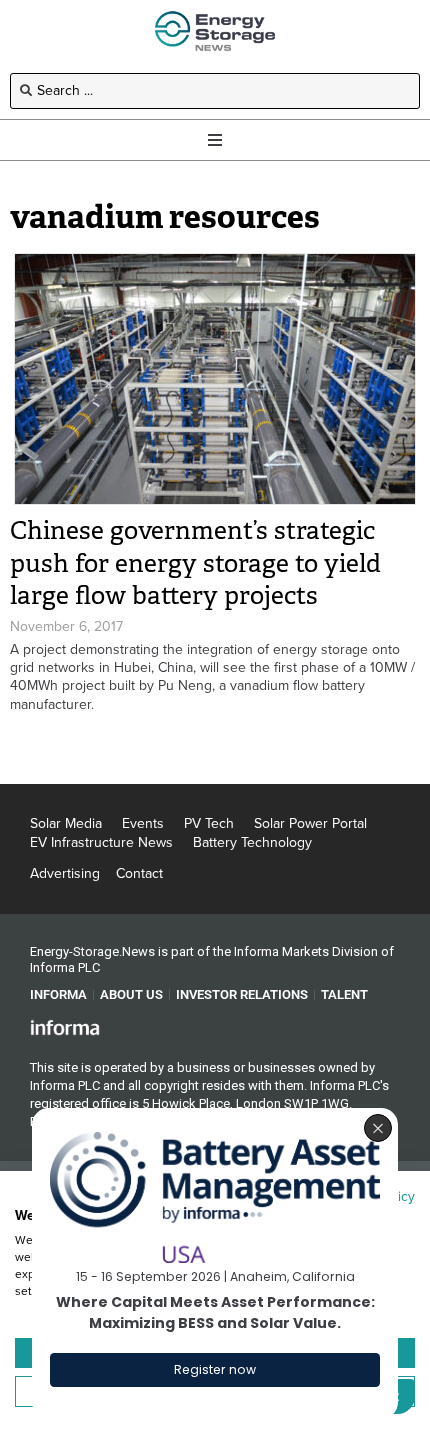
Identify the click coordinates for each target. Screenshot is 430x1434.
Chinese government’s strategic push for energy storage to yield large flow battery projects (195, 563)
